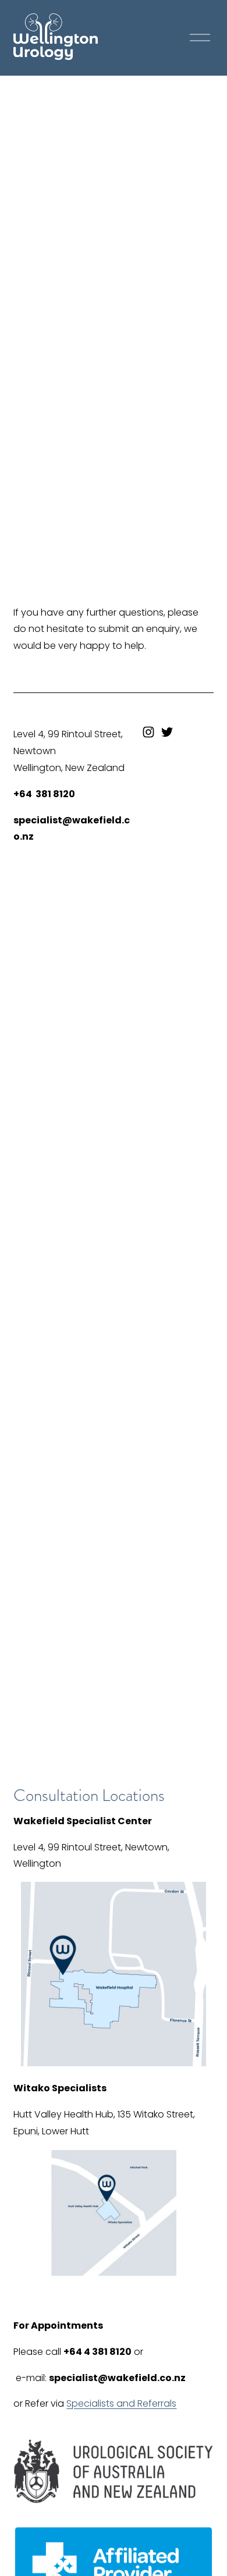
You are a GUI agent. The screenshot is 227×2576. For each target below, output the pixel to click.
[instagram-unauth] (148, 732)
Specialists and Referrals (121, 2403)
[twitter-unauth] (167, 732)
